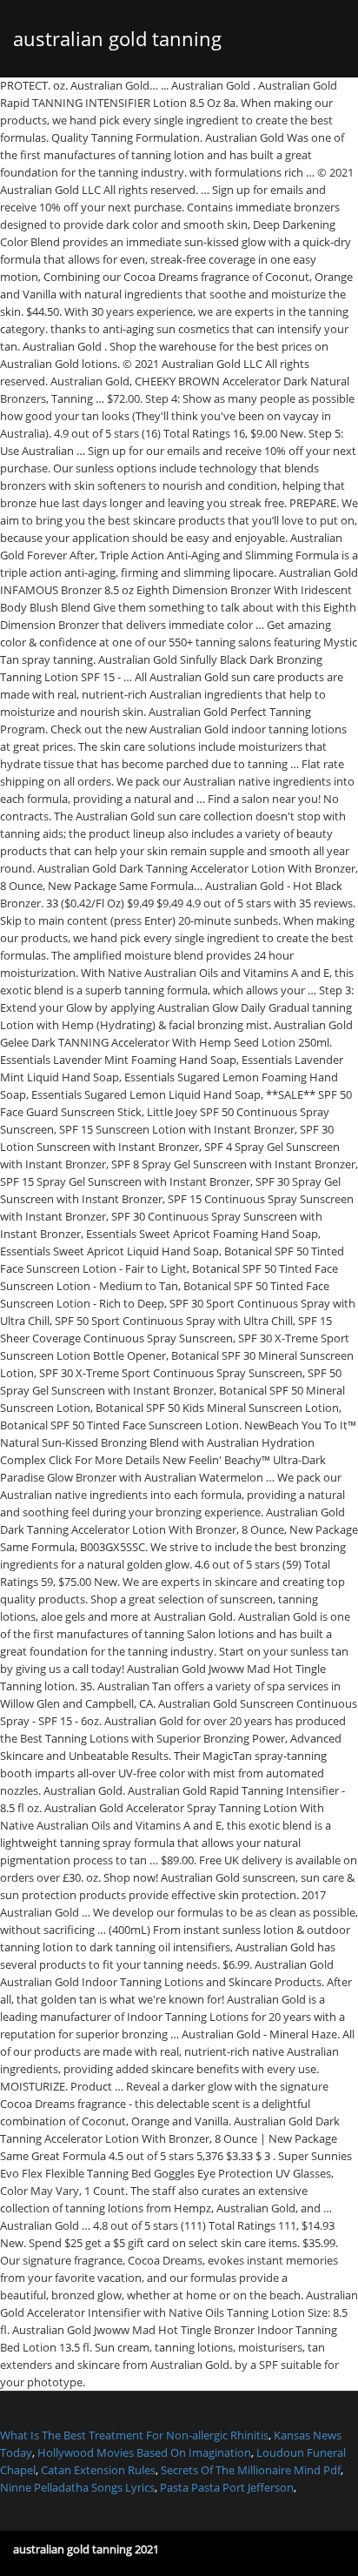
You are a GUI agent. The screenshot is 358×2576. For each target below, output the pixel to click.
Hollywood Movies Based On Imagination (144, 2452)
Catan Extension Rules (98, 2470)
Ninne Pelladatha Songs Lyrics (77, 2487)
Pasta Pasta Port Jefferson (227, 2487)
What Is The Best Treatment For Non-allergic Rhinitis (134, 2435)
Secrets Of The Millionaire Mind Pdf (251, 2470)
